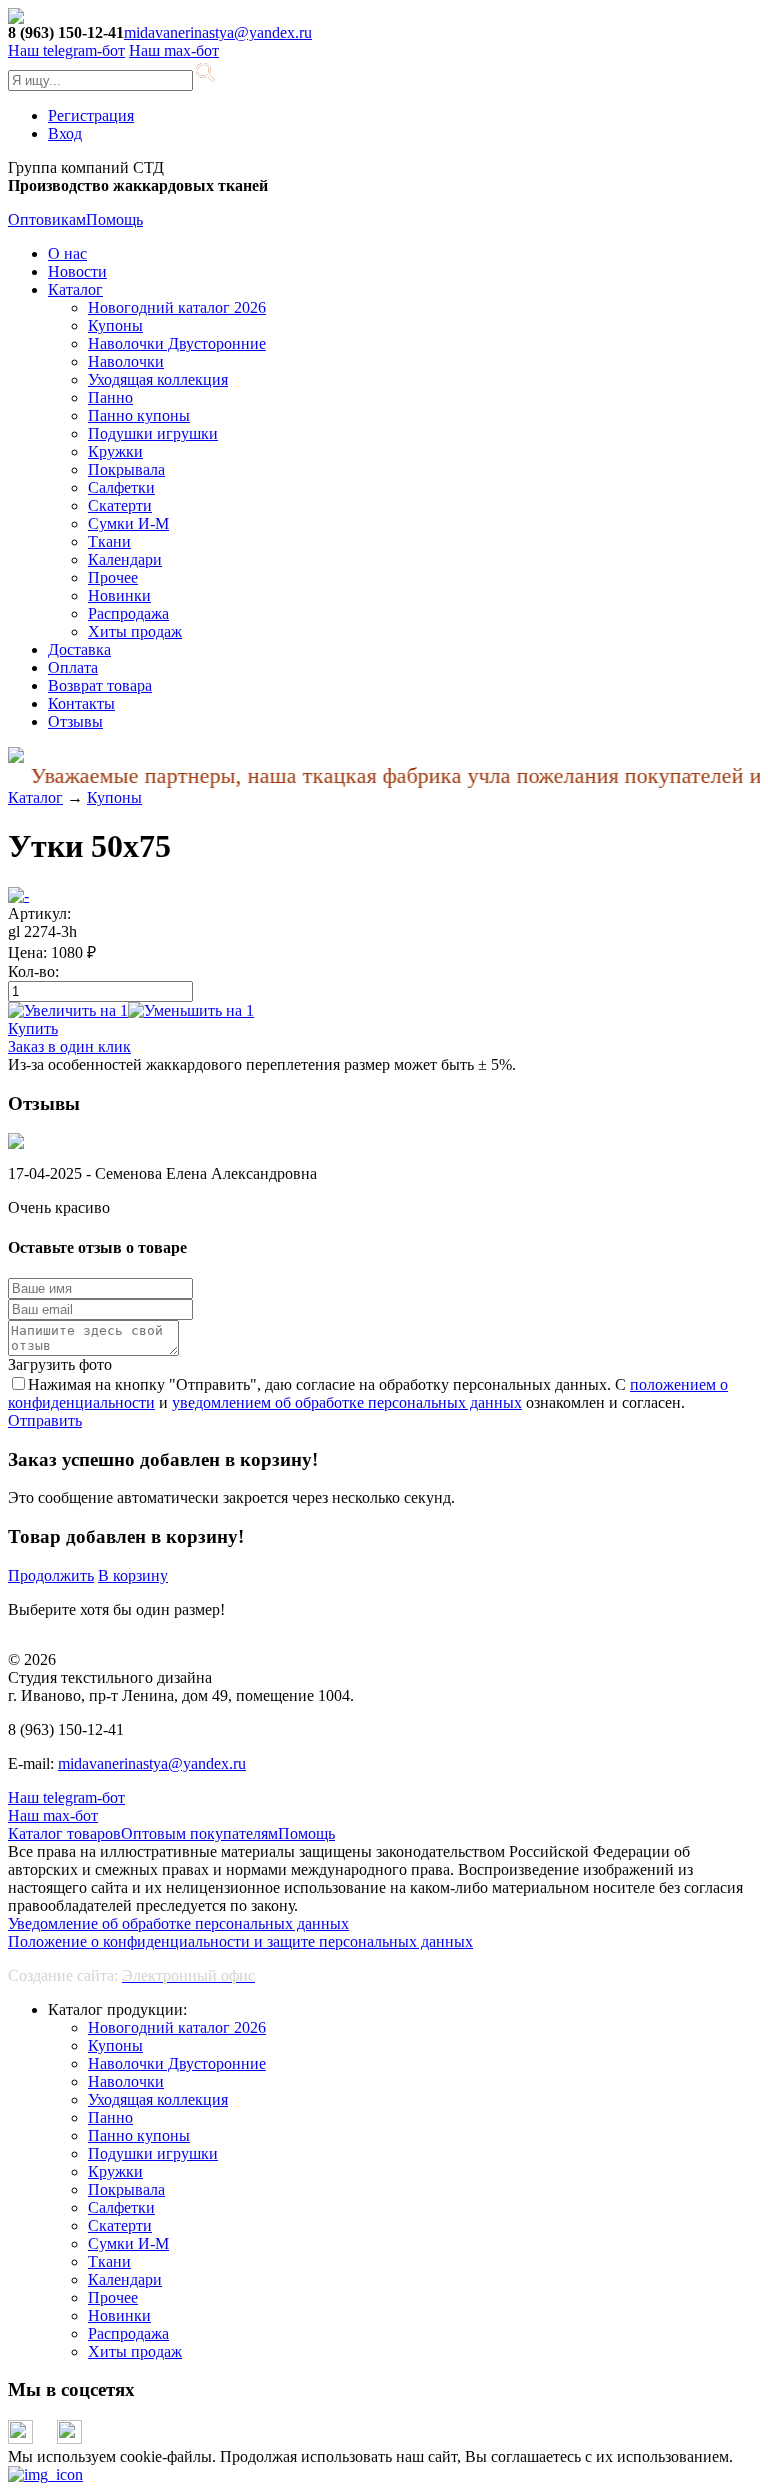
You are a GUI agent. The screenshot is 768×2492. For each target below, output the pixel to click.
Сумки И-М (128, 523)
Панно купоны (139, 415)
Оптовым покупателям (199, 1833)
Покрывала (126, 469)
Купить (33, 1028)
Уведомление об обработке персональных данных (178, 1923)
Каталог (75, 289)
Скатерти (120, 505)
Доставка (79, 649)
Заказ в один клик (69, 1046)
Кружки (115, 451)
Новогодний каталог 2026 (177, 307)
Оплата (73, 667)
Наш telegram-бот (66, 1797)
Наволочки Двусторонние (177, 343)
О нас (67, 253)
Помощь (114, 219)
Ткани (109, 541)
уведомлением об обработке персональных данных (347, 1402)
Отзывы (75, 721)
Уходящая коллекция (158, 379)
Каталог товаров (64, 1833)
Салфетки (121, 487)
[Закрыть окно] (45, 2474)
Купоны (115, 325)
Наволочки (126, 361)
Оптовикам (47, 219)
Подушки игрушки (153, 433)
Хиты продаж (135, 631)
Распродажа (128, 613)
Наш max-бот (53, 1815)
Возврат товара (100, 685)
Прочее (113, 577)
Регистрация (91, 115)
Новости (77, 271)
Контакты (81, 703)
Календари (125, 559)
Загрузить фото (60, 1364)
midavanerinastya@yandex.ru (218, 32)
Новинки (119, 595)
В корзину (133, 1575)
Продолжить (51, 1575)
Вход (65, 133)
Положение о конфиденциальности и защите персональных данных (240, 1941)
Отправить (45, 1420)
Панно (110, 397)
